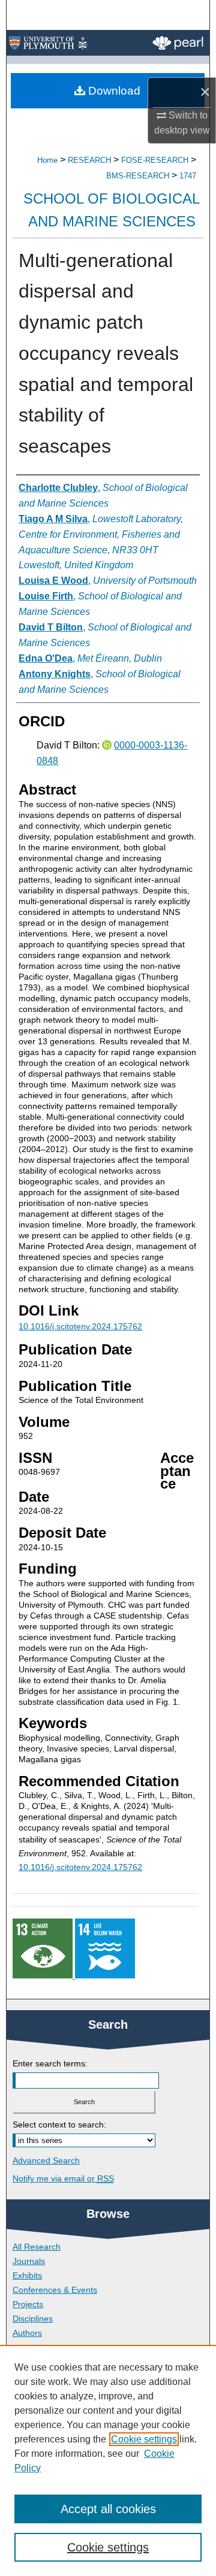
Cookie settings (144, 2439)
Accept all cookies (108, 2509)
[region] (108, 2460)
